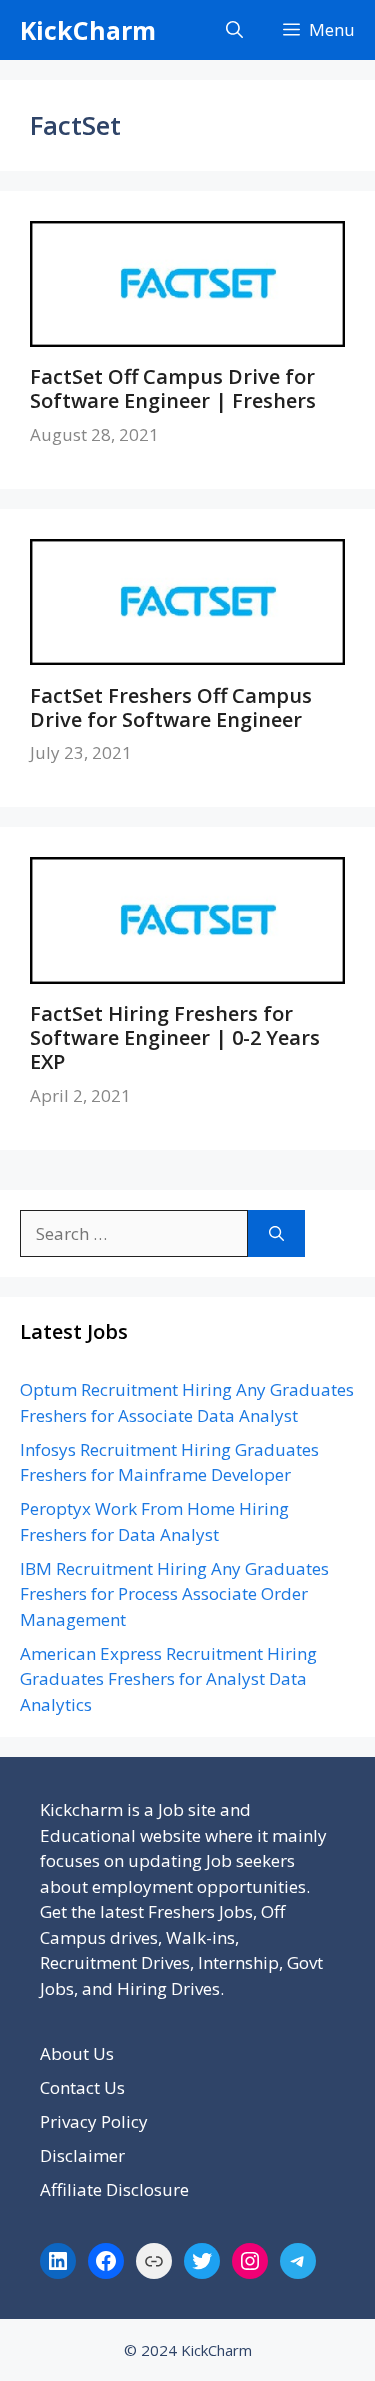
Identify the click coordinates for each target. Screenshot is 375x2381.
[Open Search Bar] (234, 30)
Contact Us (82, 2087)
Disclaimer (82, 2155)
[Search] (276, 1234)
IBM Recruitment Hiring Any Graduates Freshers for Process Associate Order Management (174, 1594)
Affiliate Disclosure (114, 2189)
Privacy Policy (94, 2121)
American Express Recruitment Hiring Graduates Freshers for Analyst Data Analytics (168, 1679)
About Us (77, 2053)
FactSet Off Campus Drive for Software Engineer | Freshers (173, 388)
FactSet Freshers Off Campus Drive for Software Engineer (171, 707)
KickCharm (88, 30)
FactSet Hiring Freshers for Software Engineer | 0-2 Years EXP (175, 1037)
